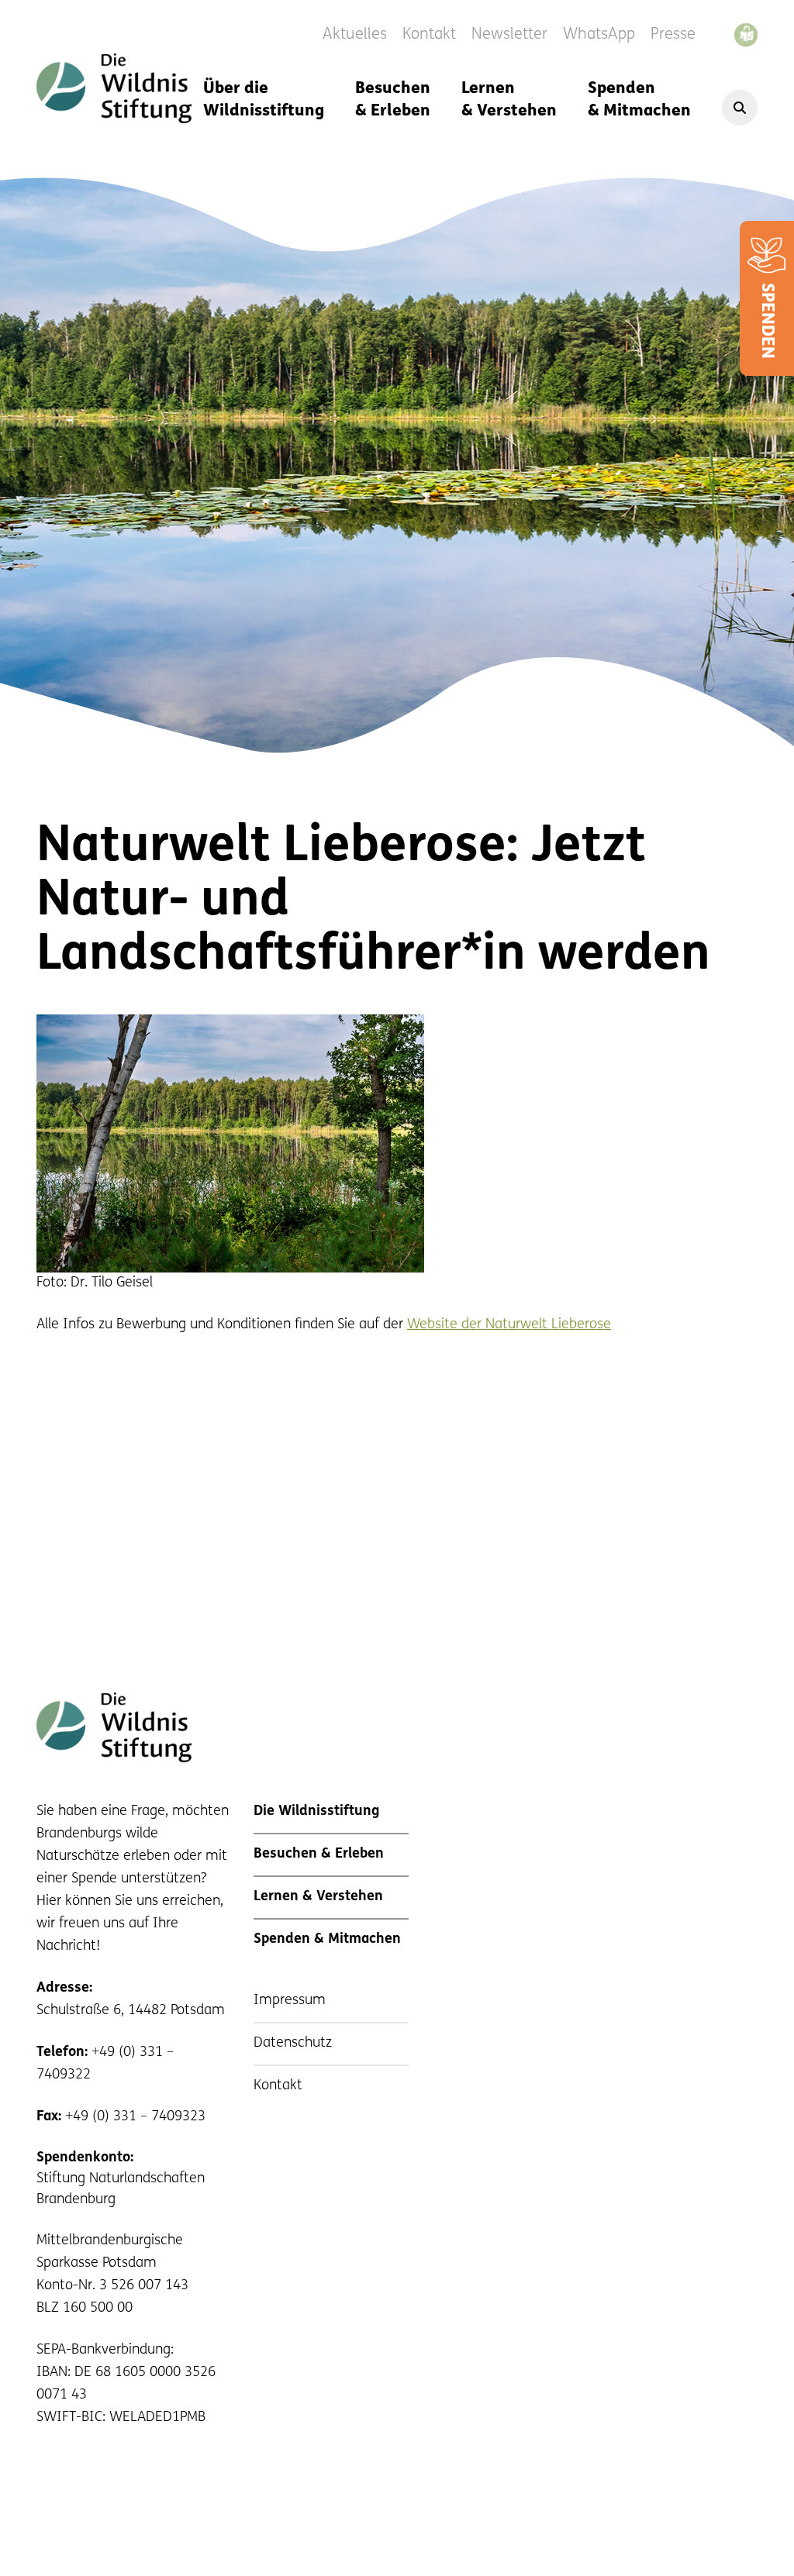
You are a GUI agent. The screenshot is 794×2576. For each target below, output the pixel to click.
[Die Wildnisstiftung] (114, 88)
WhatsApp (599, 35)
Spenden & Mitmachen (639, 100)
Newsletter (509, 35)
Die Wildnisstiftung (316, 1812)
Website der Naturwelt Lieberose (509, 1325)
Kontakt (429, 35)
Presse (673, 35)
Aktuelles (355, 35)
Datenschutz (293, 2044)
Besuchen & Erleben (393, 100)
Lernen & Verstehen (509, 100)
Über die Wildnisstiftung (264, 100)
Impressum (290, 2001)
